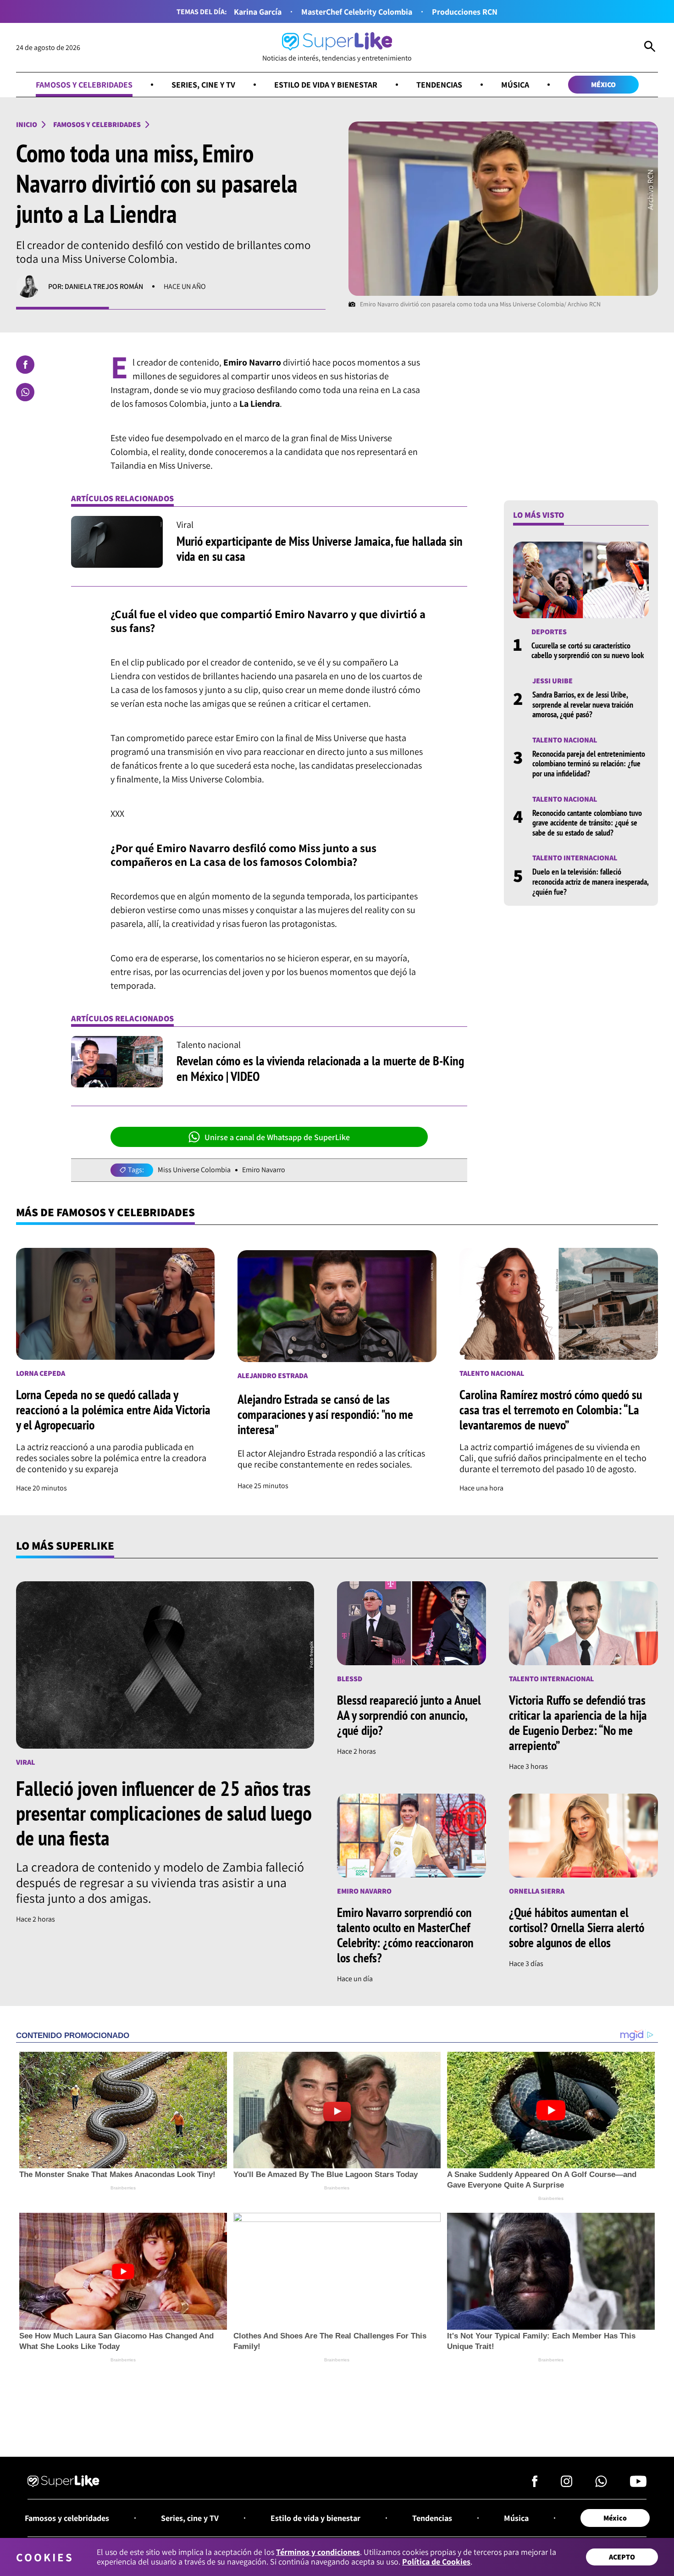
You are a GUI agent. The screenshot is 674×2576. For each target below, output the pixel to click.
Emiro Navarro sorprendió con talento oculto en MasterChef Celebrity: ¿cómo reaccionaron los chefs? (405, 1935)
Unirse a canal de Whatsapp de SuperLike (277, 1137)
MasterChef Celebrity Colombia (357, 12)
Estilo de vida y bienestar (326, 85)
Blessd (350, 1679)
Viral (25, 1762)
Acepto (622, 2557)
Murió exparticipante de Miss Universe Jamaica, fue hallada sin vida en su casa (320, 549)
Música (515, 85)
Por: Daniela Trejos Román (96, 286)
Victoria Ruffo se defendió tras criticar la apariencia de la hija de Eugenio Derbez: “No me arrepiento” (578, 1723)
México (603, 85)
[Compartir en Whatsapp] (25, 392)
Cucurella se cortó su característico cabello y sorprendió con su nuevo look (588, 651)
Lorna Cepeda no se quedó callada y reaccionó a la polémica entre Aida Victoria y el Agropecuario (113, 1410)
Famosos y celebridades (84, 85)
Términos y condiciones (318, 2552)
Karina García (258, 12)
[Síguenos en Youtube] (638, 2484)
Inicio (27, 125)
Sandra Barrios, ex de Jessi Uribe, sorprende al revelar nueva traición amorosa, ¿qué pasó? (583, 704)
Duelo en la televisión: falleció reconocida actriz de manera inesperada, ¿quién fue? (590, 881)
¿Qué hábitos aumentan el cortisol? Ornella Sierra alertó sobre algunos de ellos (577, 1927)
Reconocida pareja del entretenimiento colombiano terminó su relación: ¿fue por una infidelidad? (589, 764)
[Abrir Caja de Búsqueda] (650, 48)
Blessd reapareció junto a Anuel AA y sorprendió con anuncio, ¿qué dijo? (409, 1715)
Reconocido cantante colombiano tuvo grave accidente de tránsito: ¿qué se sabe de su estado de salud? (587, 822)
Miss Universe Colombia (194, 1170)
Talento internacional (575, 858)
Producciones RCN (465, 12)
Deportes (549, 632)
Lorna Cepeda (41, 1373)
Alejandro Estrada (273, 1376)
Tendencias (439, 85)
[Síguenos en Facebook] (535, 2484)
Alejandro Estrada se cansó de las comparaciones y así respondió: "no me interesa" (325, 1414)
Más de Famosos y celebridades (105, 1212)
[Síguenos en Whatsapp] (601, 2484)
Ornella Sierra (537, 1891)
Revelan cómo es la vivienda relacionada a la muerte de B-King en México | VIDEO (320, 1068)
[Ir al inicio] (64, 2482)
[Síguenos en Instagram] (566, 2484)
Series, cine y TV (203, 85)
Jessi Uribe (552, 681)
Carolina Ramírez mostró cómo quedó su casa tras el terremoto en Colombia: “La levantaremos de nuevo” (551, 1410)
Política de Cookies (436, 2562)
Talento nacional (565, 740)
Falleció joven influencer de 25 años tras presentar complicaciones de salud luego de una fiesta (164, 1813)
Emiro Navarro (264, 1170)
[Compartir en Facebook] (25, 365)
